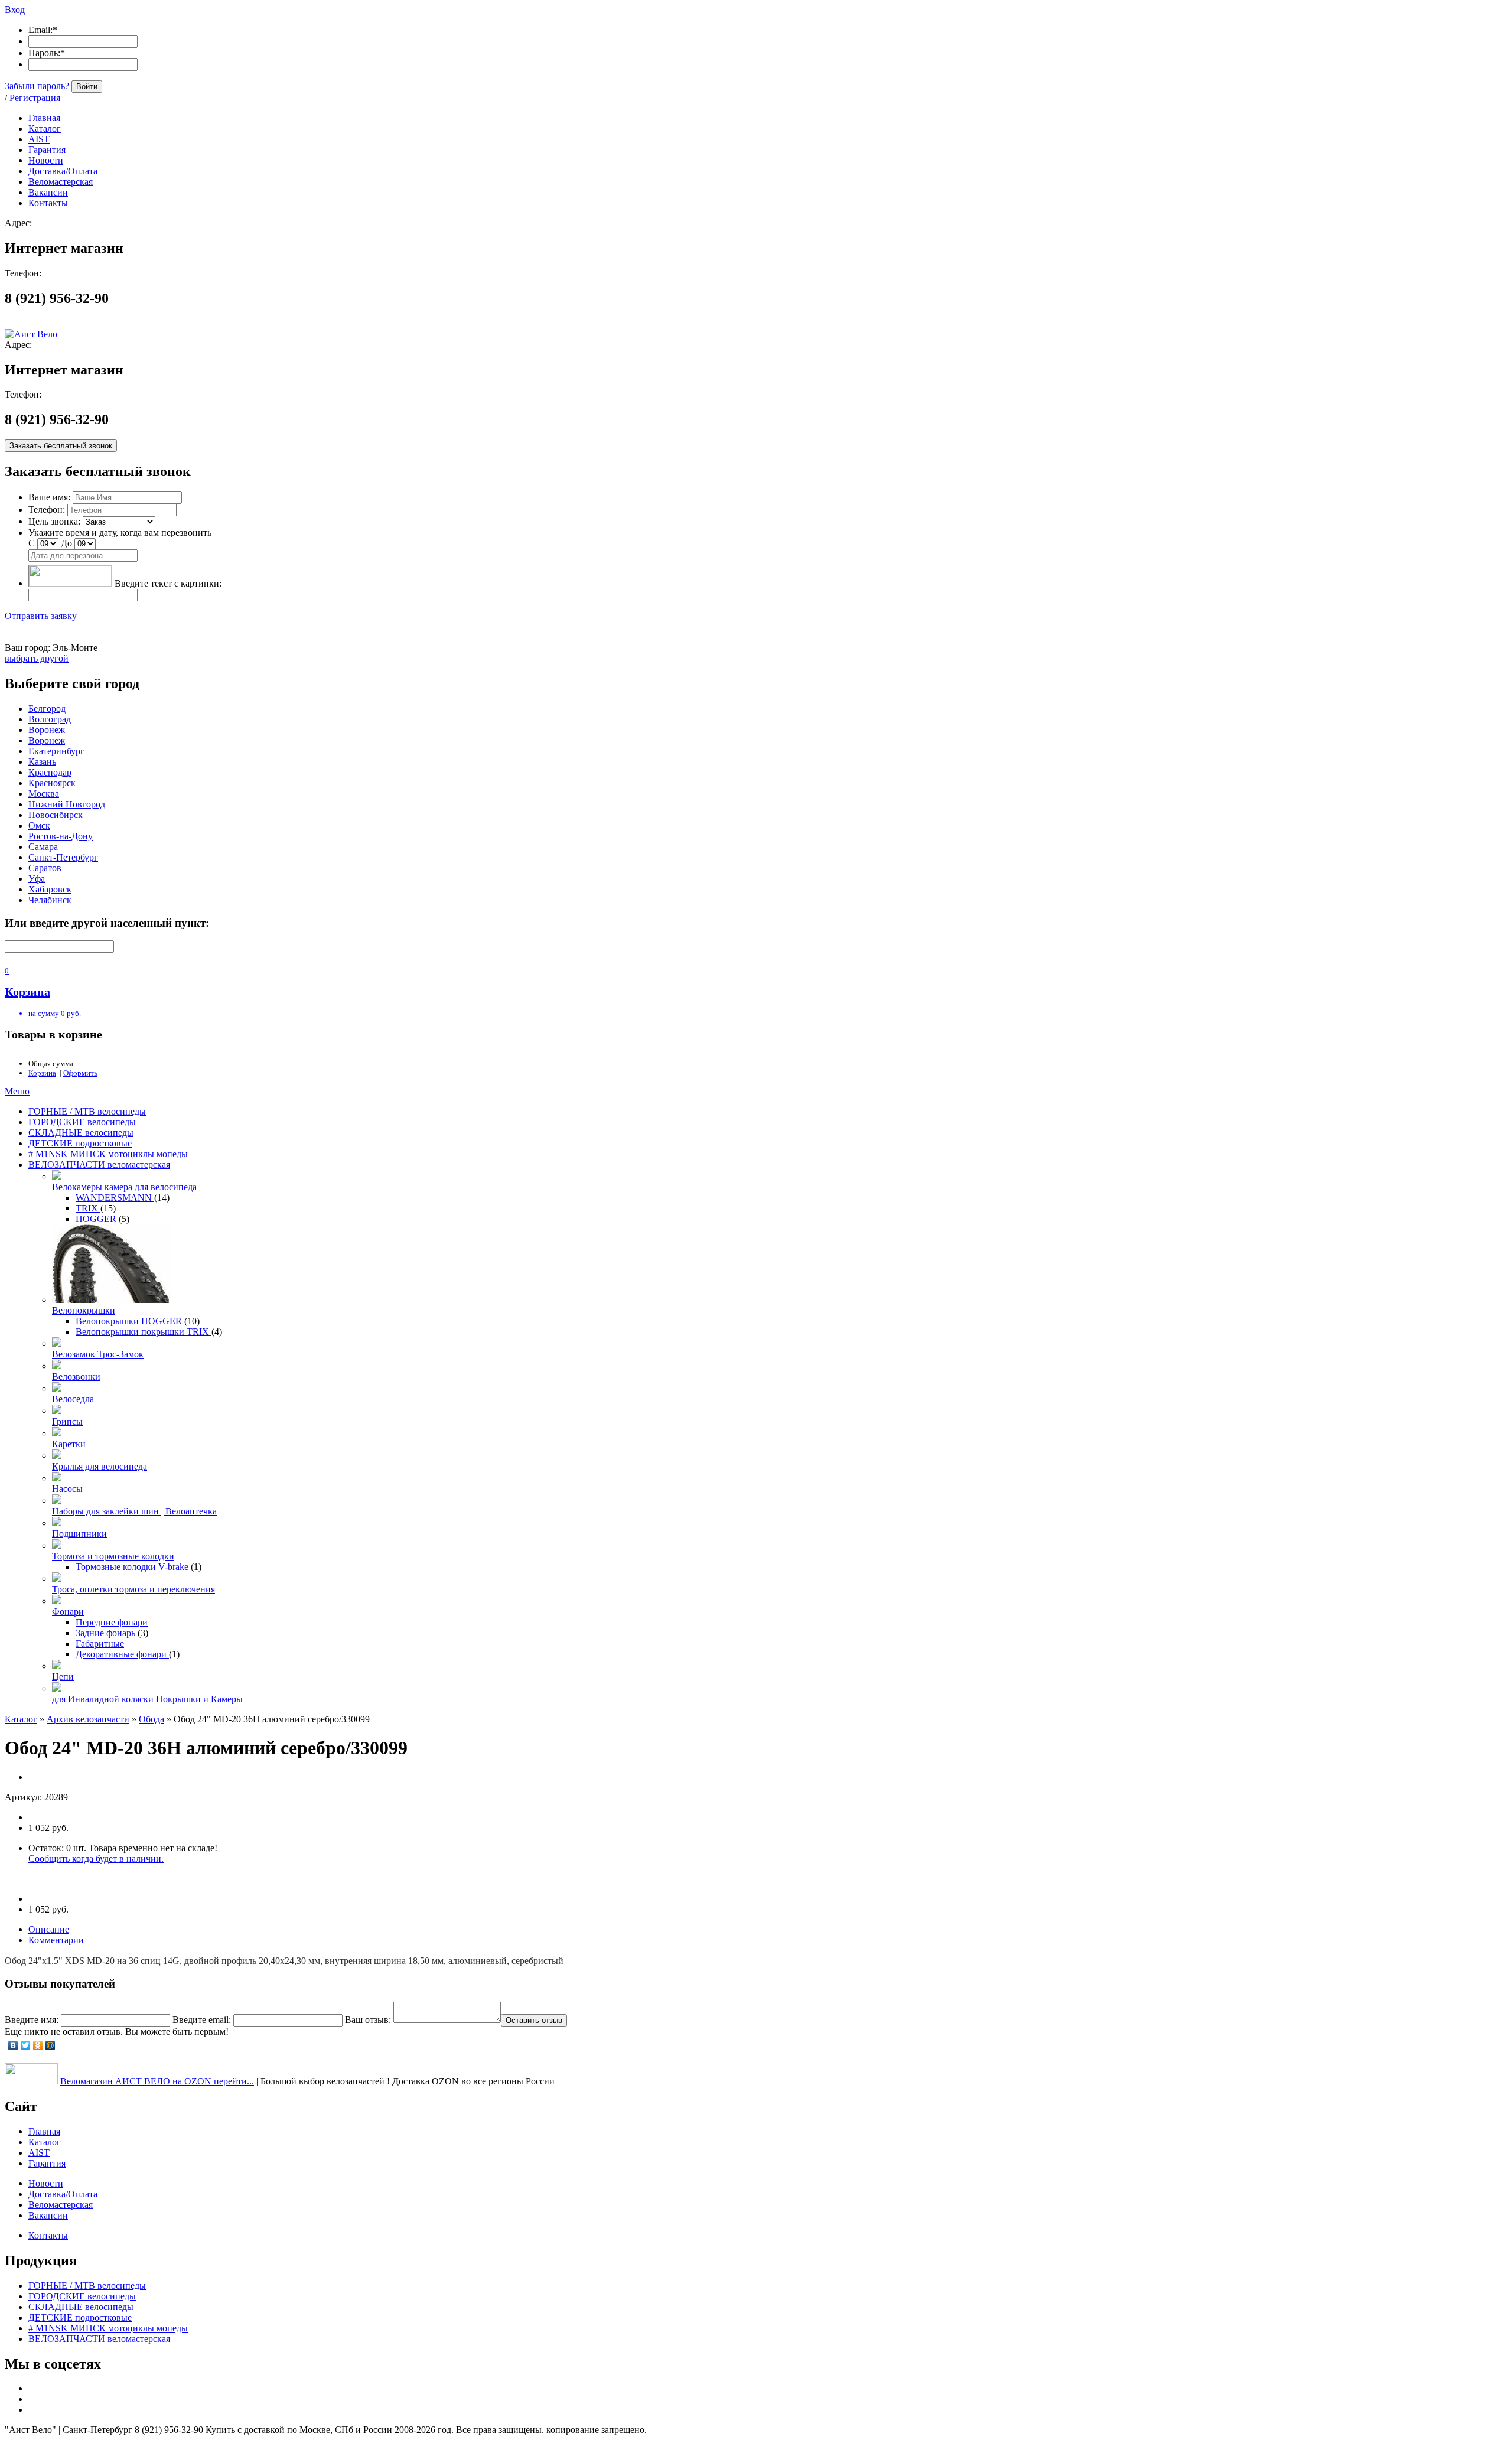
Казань (42, 762)
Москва (44, 794)
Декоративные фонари (122, 1654)
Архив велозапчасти (88, 1719)
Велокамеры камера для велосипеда (124, 1187)
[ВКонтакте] (13, 2045)
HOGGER (97, 1219)
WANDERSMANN (115, 1198)
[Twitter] (26, 2045)
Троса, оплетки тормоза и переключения (133, 1589)
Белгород (47, 708)
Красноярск (52, 783)
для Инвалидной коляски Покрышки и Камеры (147, 1699)
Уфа (37, 879)
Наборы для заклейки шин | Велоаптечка (134, 1511)
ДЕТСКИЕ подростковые (80, 1143)
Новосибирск (56, 815)
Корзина (42, 1073)
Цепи (63, 1677)
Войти (87, 87)
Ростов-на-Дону (61, 836)
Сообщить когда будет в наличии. (96, 1858)
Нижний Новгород (67, 804)
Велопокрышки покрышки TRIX (144, 1332)
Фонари (68, 1612)
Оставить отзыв (534, 2020)
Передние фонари (112, 1622)
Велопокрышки (84, 1310)
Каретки (69, 1444)
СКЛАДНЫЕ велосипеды (81, 1133)
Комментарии (56, 1940)
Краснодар (50, 772)
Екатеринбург (56, 751)
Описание (49, 1929)
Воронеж (47, 730)
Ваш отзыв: (368, 2020)
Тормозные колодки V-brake (133, 1567)
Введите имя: (32, 2020)
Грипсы (67, 1421)
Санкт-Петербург (63, 857)
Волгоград (50, 719)
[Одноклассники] (38, 2045)
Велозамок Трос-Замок (98, 1354)
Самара (43, 847)
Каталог (21, 1719)
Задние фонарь (107, 1633)
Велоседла (73, 1399)
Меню (17, 1091)
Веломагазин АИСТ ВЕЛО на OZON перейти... (157, 2081)
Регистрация (35, 98)
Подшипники (79, 1534)
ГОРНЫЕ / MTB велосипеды (87, 1111)
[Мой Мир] (50, 2045)
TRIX (88, 1208)
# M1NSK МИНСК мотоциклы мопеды (108, 1154)
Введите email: (202, 2020)
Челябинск (50, 900)
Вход (15, 10)
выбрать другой (37, 658)
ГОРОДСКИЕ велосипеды (82, 1122)
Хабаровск (50, 889)
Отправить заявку (41, 616)
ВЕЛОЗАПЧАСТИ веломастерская (99, 1164)
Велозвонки (76, 1377)
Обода (151, 1719)
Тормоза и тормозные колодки (113, 1556)
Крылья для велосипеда (100, 1466)
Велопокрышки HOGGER (130, 1321)
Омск (39, 825)
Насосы (67, 1489)
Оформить (80, 1073)
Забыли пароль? (37, 86)
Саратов (45, 868)
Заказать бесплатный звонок (61, 446)
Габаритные (100, 1644)
